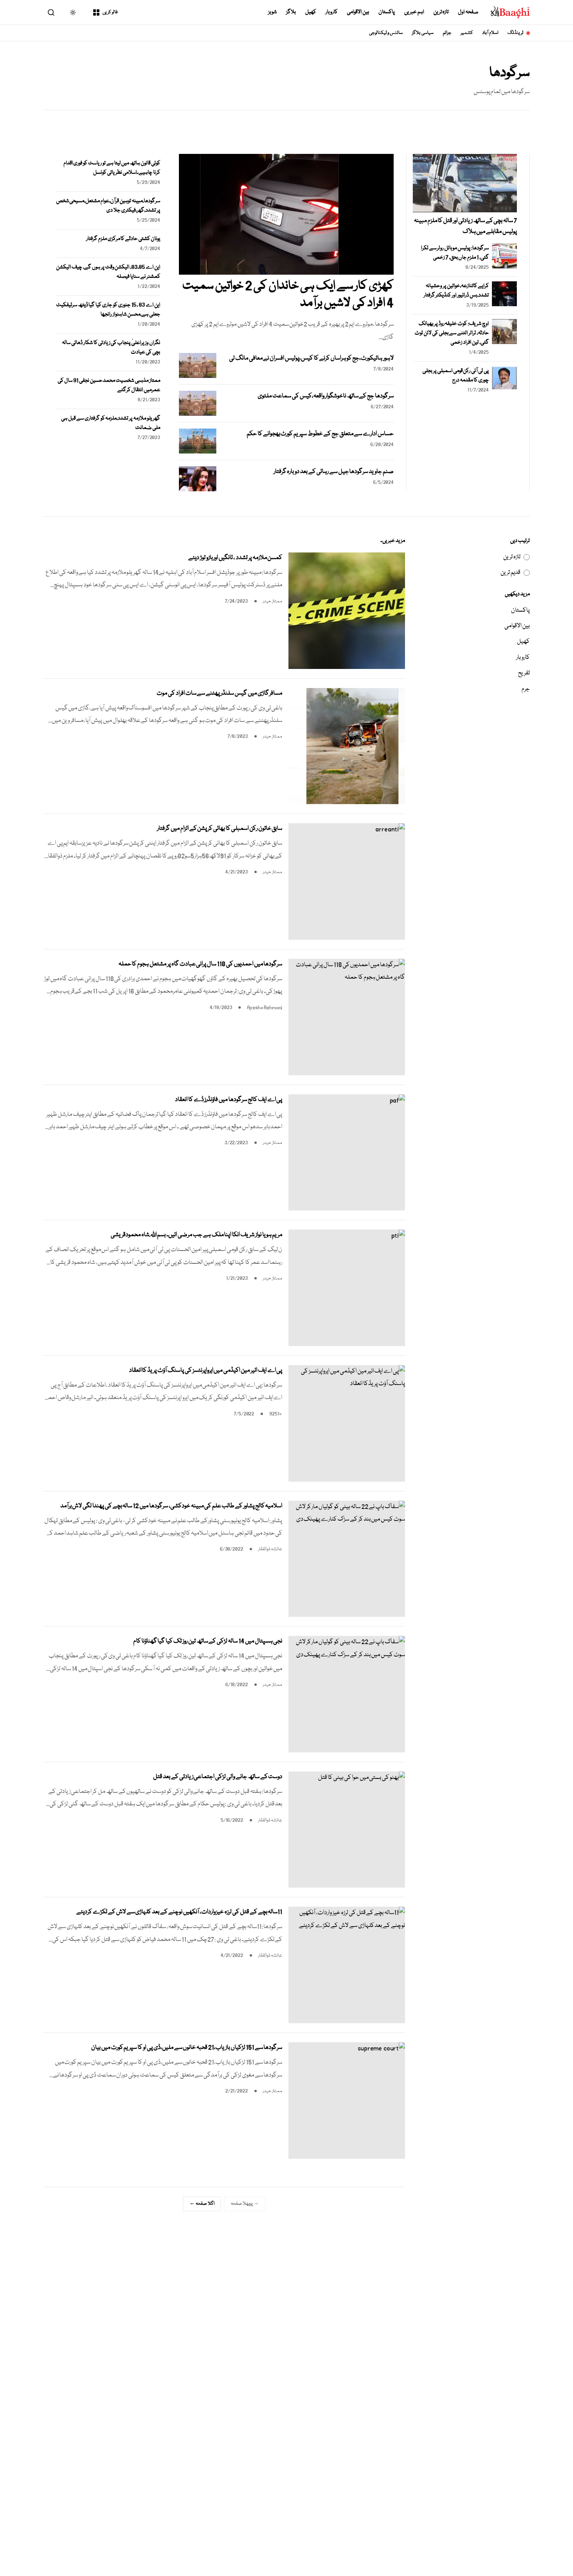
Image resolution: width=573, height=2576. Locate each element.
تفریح (524, 673)
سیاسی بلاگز (423, 33)
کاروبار (332, 12)
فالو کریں (110, 12)
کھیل (311, 12)
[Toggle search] (51, 12)
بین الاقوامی (358, 12)
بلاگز (291, 12)
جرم (526, 689)
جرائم (447, 33)
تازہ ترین (441, 12)
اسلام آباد (490, 33)
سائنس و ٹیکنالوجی (386, 33)
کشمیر (467, 33)
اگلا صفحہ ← (202, 2204)
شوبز (272, 12)
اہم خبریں (414, 12)
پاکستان (387, 12)
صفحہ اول (468, 12)
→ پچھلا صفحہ (245, 2204)
